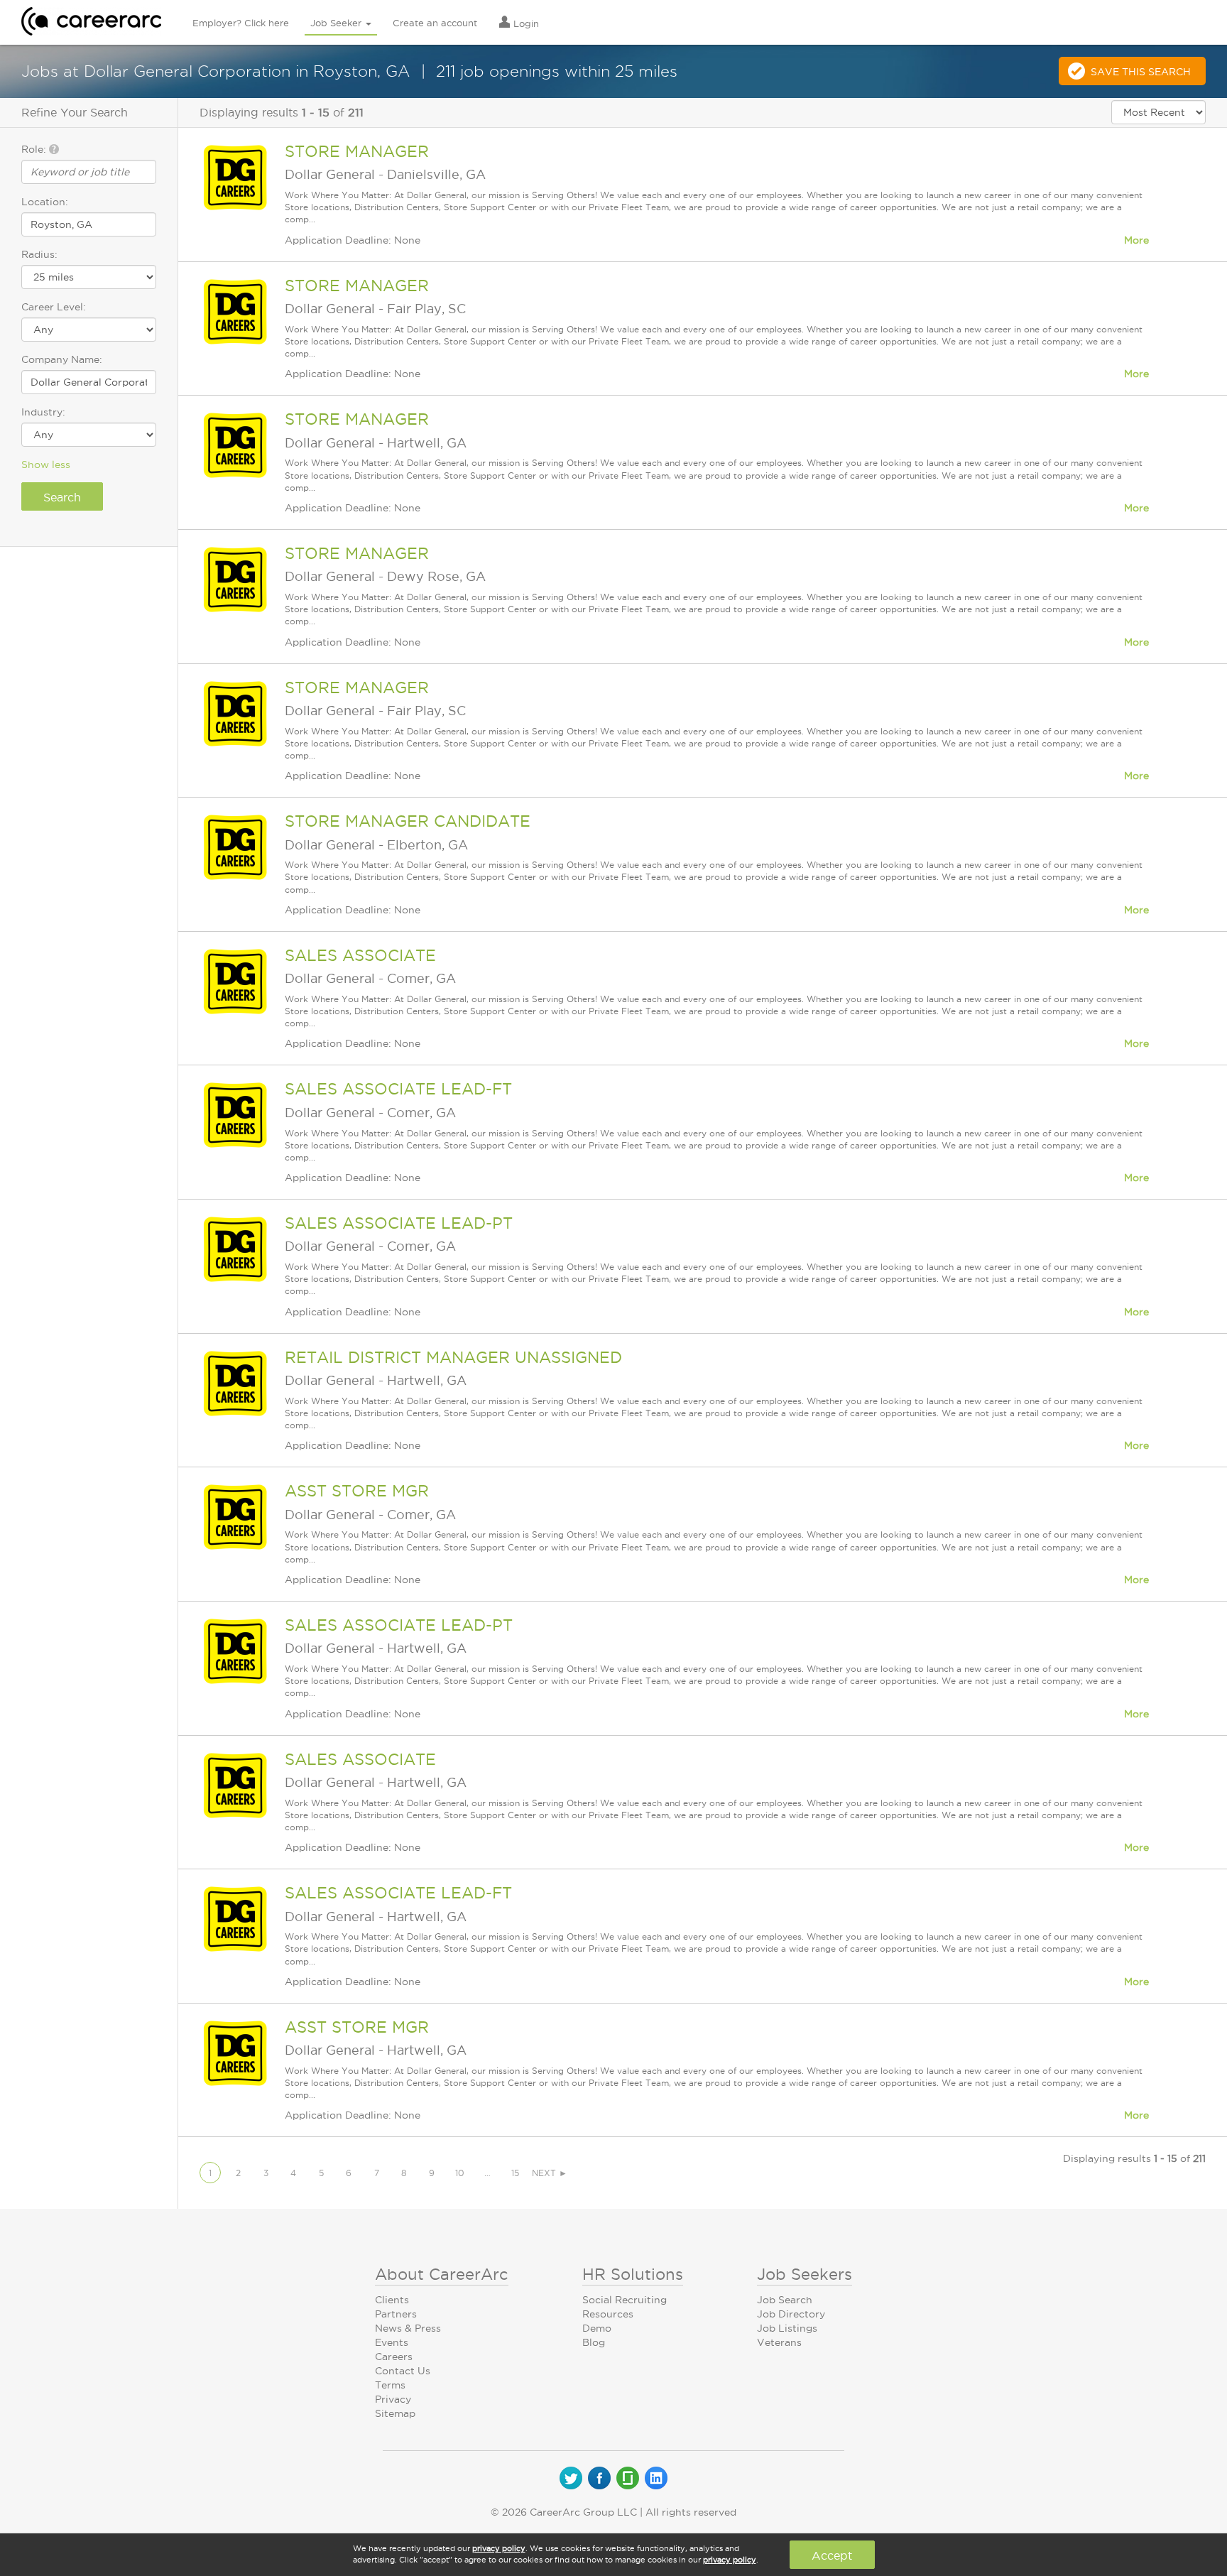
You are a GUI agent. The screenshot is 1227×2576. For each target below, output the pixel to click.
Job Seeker (337, 23)
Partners (396, 2314)
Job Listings (787, 2328)
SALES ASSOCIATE (360, 955)
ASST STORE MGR (357, 1491)
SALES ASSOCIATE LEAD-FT (398, 1089)
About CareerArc (442, 2274)
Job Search (785, 2300)
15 (515, 2173)
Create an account (435, 23)
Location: (45, 202)
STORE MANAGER (357, 151)
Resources (608, 2314)
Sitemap (395, 2413)
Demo (597, 2328)
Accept (832, 2555)
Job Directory (791, 2314)
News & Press (408, 2328)
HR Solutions (633, 2274)
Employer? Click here (241, 23)
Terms (390, 2385)
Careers (394, 2357)
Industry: (43, 412)
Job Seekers (805, 2274)
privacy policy (499, 2548)
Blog (594, 2342)
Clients (392, 2300)
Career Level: (54, 307)
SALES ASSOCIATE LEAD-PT (399, 1223)
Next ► (550, 2173)
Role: (35, 149)
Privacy (393, 2399)
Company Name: (62, 359)
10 (460, 2173)
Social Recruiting (625, 2300)
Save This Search (1141, 72)
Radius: (39, 254)
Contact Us (403, 2371)
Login (525, 23)
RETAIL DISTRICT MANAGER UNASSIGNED (453, 1357)
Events (392, 2342)
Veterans (779, 2342)
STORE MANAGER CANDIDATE (408, 821)
